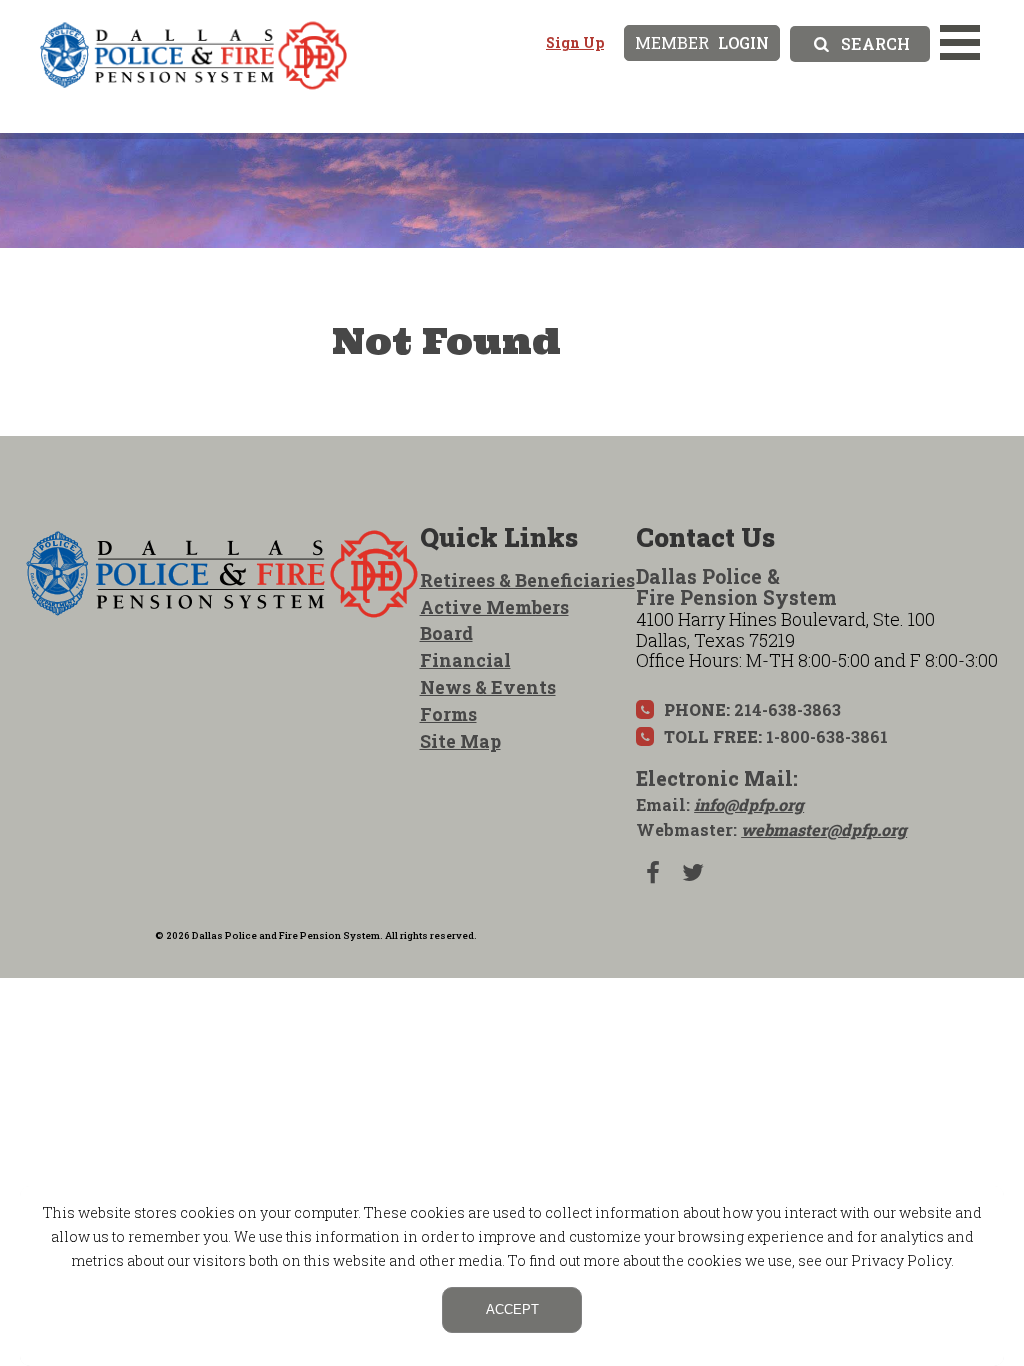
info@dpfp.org (749, 804)
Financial (465, 660)
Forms (448, 714)
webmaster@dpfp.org (824, 829)
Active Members (494, 607)
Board (446, 633)
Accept (512, 1309)
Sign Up (575, 42)
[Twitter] (693, 872)
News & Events (488, 687)
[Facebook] (653, 872)
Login (702, 42)
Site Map (460, 741)
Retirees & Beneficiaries (527, 580)
